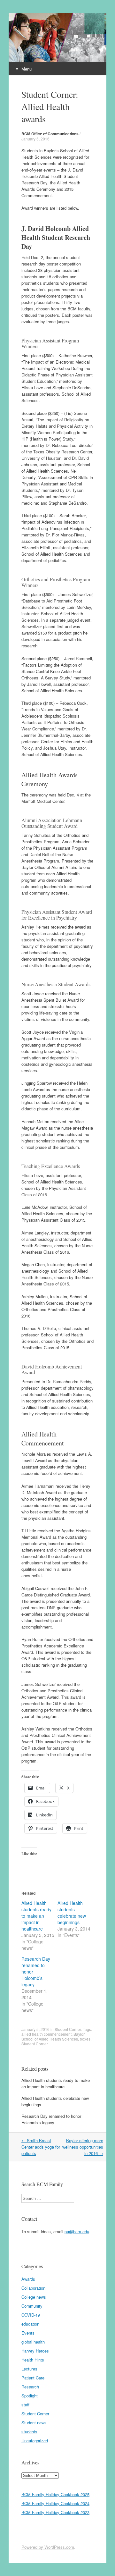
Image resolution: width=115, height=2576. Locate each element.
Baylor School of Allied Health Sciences (53, 2036)
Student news (34, 2423)
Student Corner (68, 2029)
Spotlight (30, 2396)
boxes (85, 2039)
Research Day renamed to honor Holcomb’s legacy (51, 2119)
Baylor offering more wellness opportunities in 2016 (83, 2147)
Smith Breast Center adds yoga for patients (41, 2147)
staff (25, 2405)
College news (34, 2297)
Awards (28, 2279)
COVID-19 (31, 2315)
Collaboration (33, 2288)
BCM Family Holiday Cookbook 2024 (55, 2503)
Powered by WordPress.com (48, 2547)
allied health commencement (46, 2034)
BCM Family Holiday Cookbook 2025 (55, 2494)
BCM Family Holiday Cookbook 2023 (55, 2512)
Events (28, 2333)
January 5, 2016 (35, 139)
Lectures (29, 2369)
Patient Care (33, 2378)
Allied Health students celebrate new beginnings (72, 1913)
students (29, 2432)
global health (33, 2342)
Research (30, 2387)
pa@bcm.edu (77, 2231)
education (30, 2324)
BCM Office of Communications (50, 134)
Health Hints (33, 2360)
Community (32, 2306)
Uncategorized (35, 2441)
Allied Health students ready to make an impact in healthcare (36, 1916)
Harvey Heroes (35, 2351)
